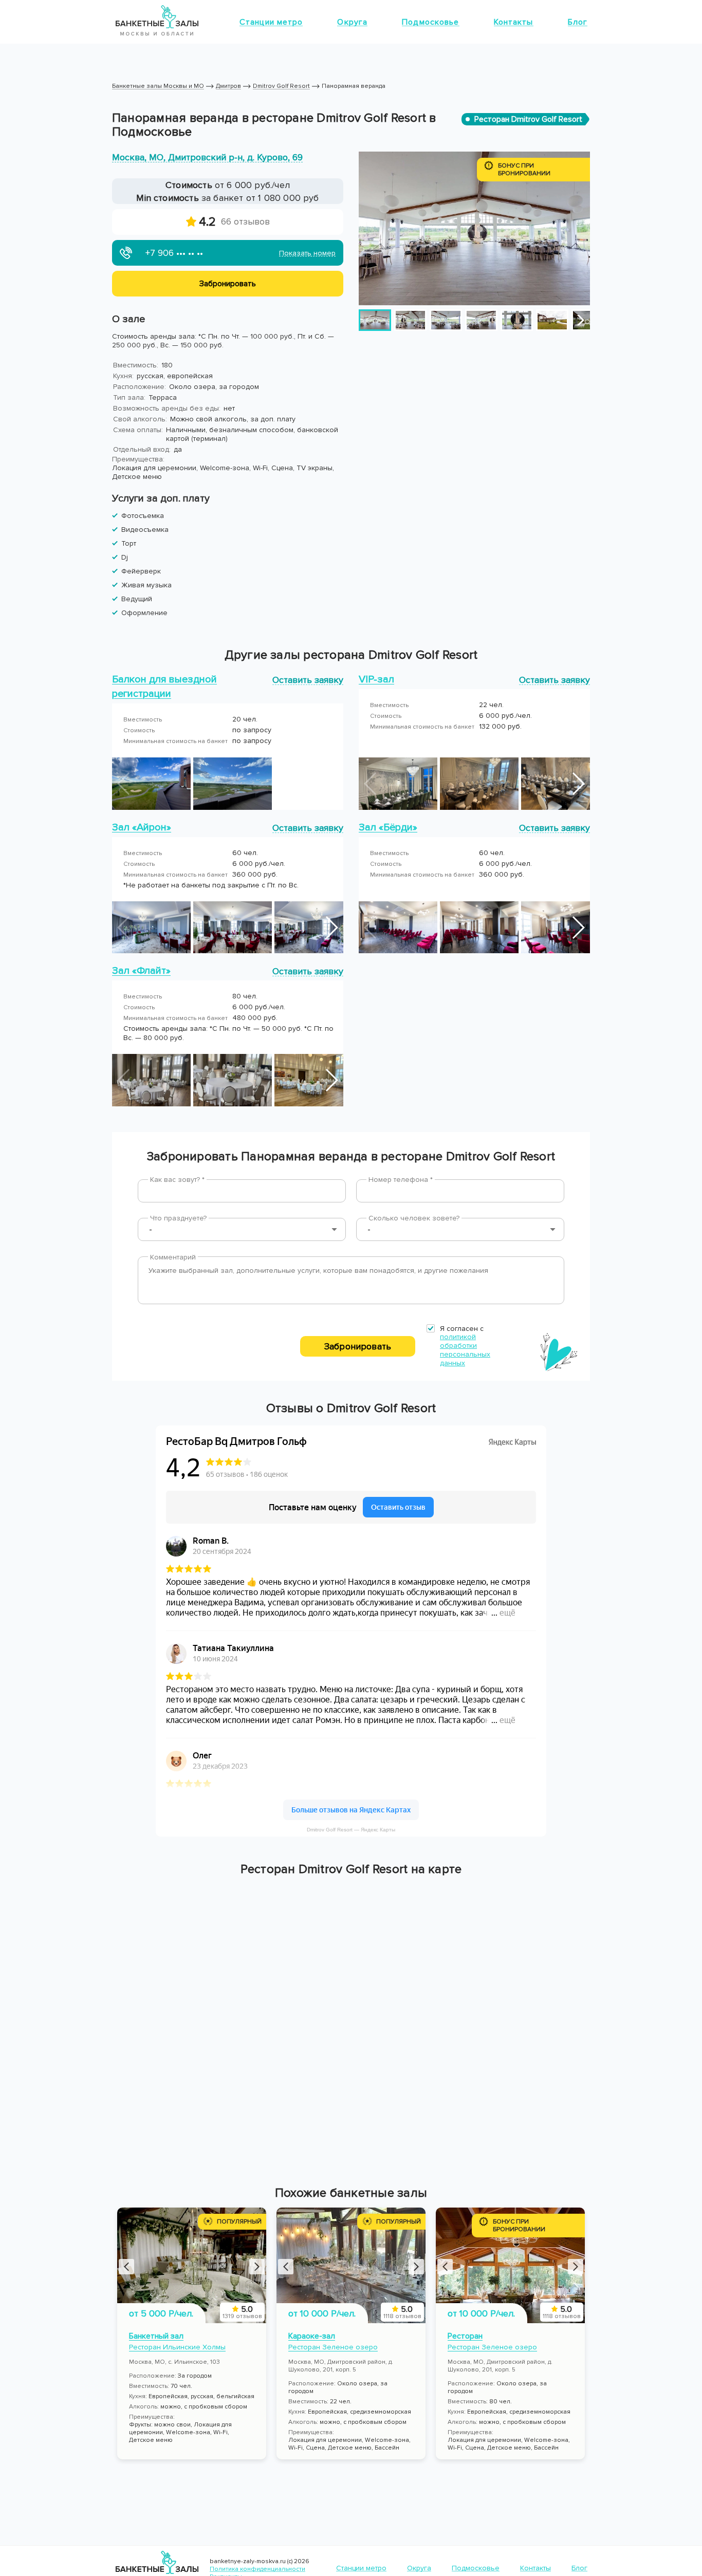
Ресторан (465, 2336)
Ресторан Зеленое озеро (333, 2347)
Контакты (514, 22)
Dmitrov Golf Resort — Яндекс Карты (351, 1830)
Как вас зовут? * (177, 1180)
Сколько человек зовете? (414, 1218)
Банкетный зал (156, 2336)
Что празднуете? (178, 1218)
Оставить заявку (308, 680)
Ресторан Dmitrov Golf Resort (528, 119)
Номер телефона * (401, 1180)
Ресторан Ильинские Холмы (177, 2347)
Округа (352, 22)
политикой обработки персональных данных (465, 1350)
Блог (578, 22)
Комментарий (173, 1257)
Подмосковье (430, 22)
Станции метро (271, 22)
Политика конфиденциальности (257, 2569)
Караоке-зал (312, 2336)
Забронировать (358, 1346)
